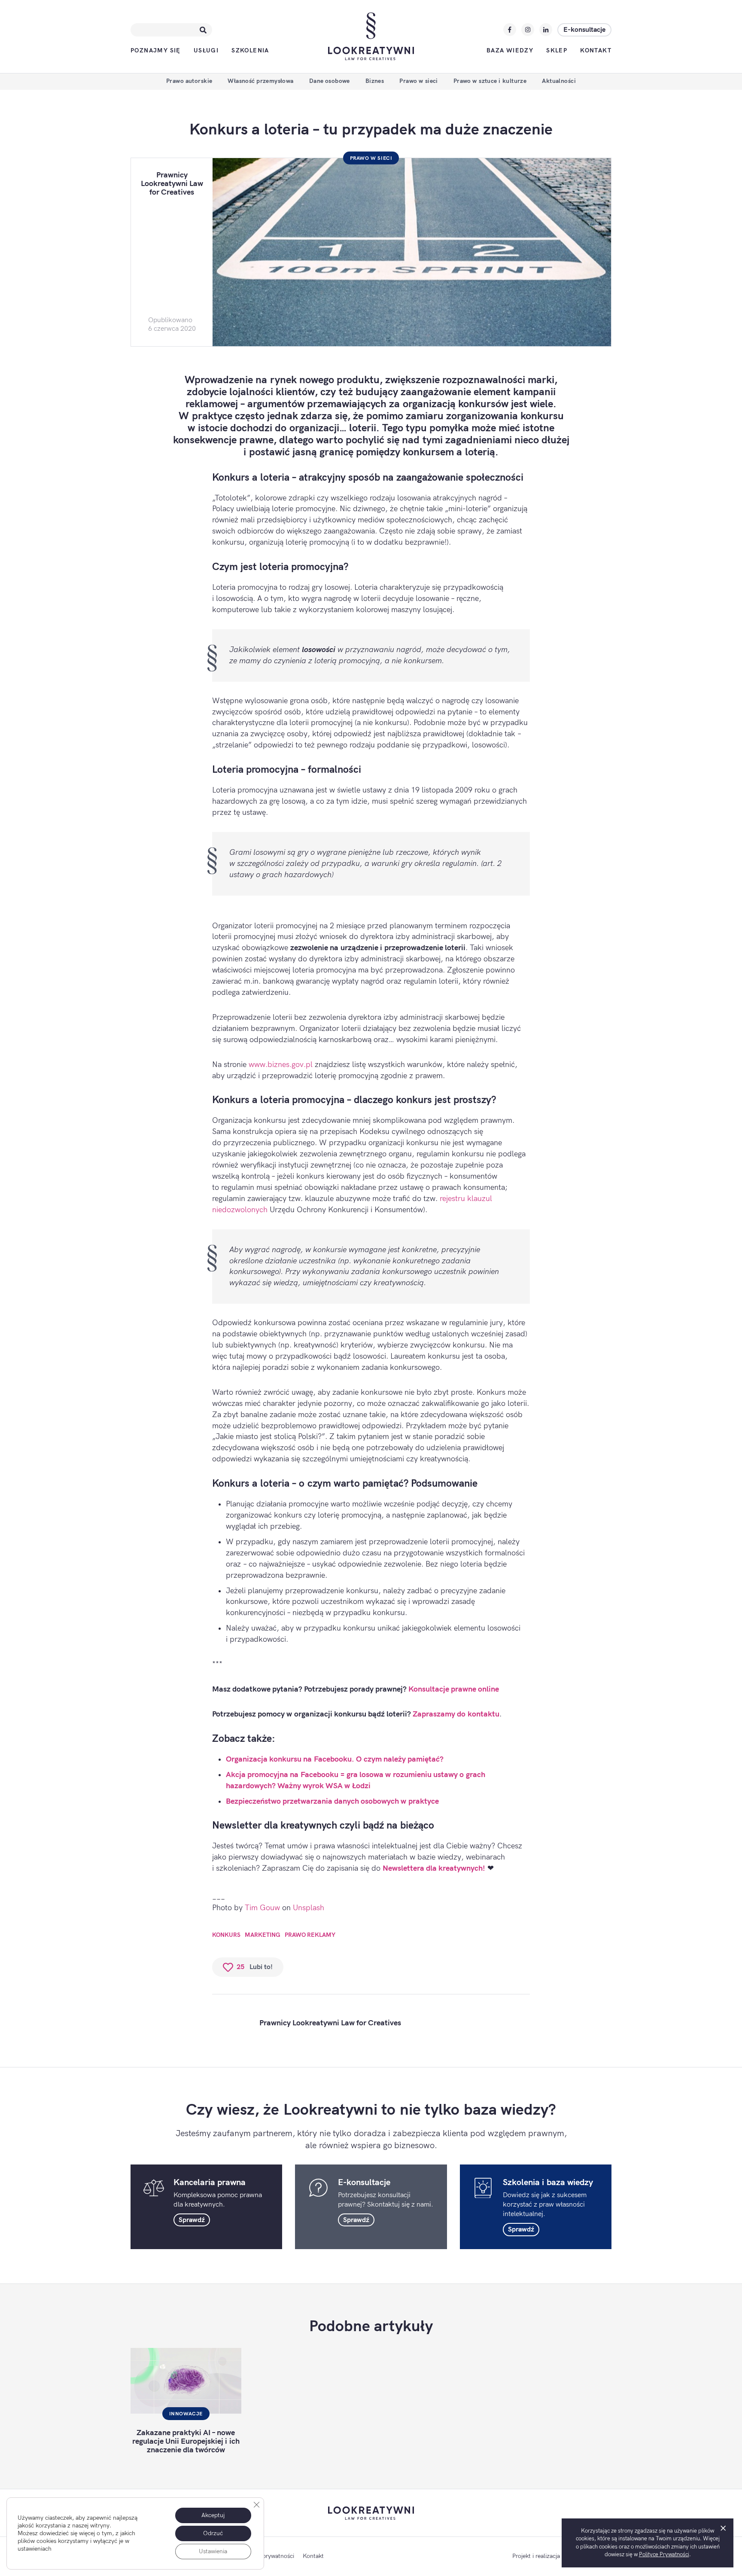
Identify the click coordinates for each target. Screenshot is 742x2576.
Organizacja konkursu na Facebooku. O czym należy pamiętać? (335, 1759)
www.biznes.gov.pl (281, 1065)
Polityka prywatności (267, 2556)
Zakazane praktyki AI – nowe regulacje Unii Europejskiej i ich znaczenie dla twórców (186, 2441)
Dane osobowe (330, 81)
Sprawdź (192, 2220)
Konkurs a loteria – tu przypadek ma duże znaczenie (371, 130)
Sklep (557, 50)
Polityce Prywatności (664, 2555)
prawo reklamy (310, 1935)
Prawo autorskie (189, 81)
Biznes (375, 81)
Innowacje (186, 2414)
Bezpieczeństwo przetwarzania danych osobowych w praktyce (332, 1801)
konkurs (226, 1935)
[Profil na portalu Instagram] (528, 30)
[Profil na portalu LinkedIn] (546, 30)
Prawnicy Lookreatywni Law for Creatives (172, 184)
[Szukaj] (203, 30)
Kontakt (596, 50)
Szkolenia (250, 50)
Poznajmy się (156, 50)
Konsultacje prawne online (454, 1689)
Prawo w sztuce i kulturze (490, 81)
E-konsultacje (584, 30)
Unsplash (309, 1908)
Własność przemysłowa (260, 81)
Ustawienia (213, 2551)
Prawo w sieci (418, 81)
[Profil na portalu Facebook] (510, 30)
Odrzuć (213, 2533)
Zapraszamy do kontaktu (456, 1714)
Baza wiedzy (510, 50)
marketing (263, 1935)
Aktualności (559, 81)
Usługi (206, 50)
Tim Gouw (262, 1908)
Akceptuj (213, 2515)
